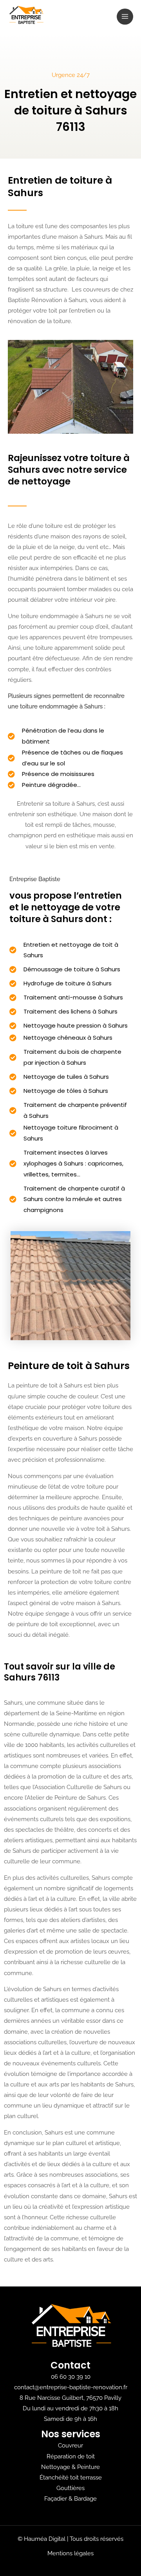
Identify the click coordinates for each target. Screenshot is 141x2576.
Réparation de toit (71, 2456)
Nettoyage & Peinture (70, 2467)
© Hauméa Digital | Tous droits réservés (70, 2539)
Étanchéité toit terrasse (71, 2477)
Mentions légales (70, 2553)
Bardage (85, 2498)
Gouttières (70, 2488)
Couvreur (70, 2445)
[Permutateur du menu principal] (125, 17)
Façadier (56, 2498)
